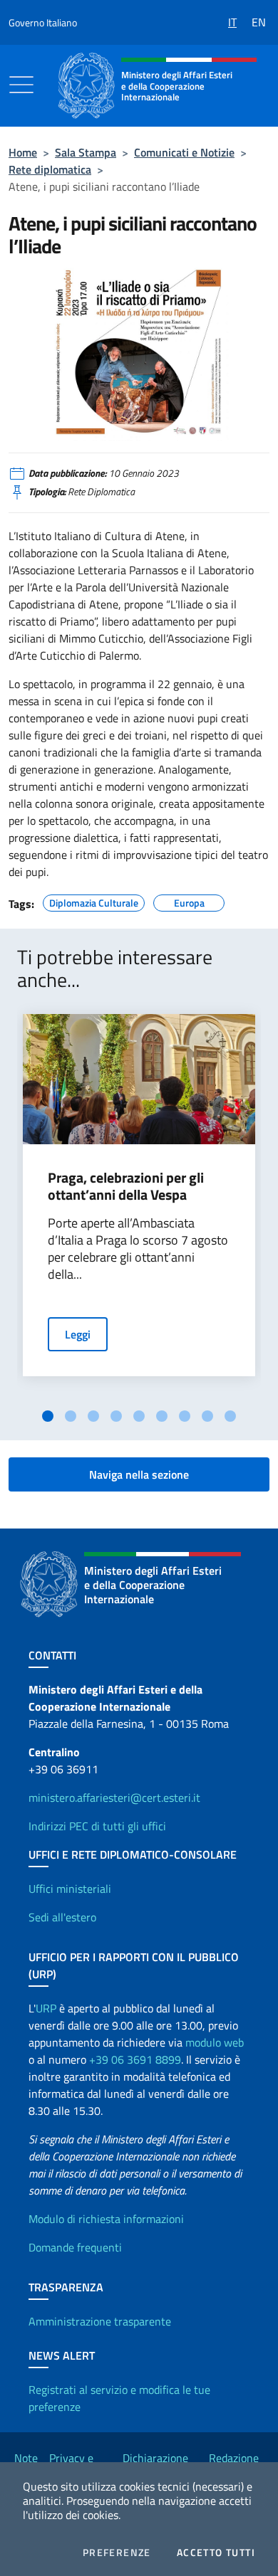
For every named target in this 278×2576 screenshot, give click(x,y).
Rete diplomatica (50, 169)
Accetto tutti (216, 2553)
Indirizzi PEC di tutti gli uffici (97, 1826)
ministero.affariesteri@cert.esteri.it (114, 1798)
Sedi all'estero (62, 1917)
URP (46, 2008)
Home (23, 152)
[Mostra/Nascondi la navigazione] (21, 85)
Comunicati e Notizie (184, 152)
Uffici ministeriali (70, 1889)
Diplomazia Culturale (94, 901)
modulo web (215, 2042)
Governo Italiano (43, 22)
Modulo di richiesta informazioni (106, 2219)
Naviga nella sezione (139, 1474)
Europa (189, 901)
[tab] (48, 1416)
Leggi (78, 1334)
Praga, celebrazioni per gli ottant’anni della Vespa (126, 1186)
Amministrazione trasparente (100, 2321)
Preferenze (117, 2553)
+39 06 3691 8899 (135, 2059)
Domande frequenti (75, 2247)
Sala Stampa (86, 152)
